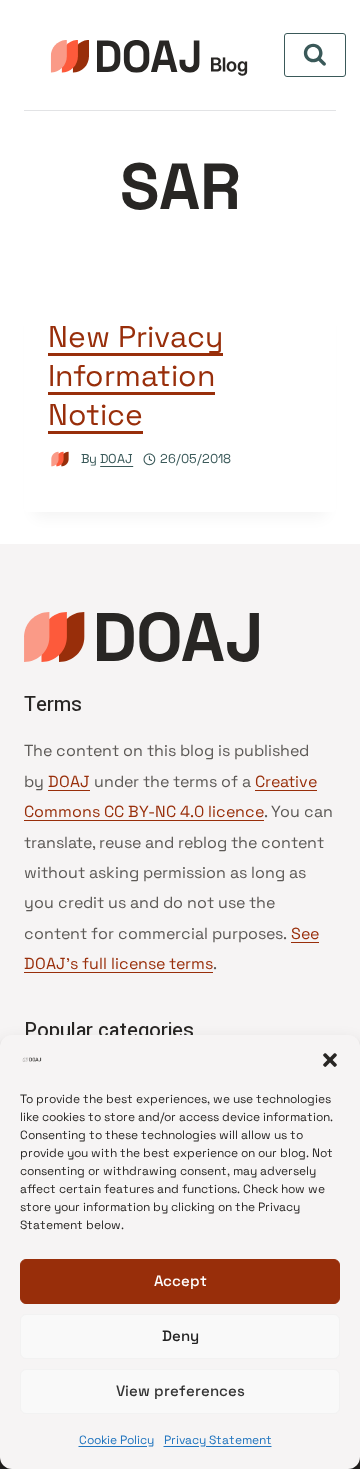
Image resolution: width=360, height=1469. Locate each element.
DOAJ (116, 458)
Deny (180, 1335)
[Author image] (60, 459)
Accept (180, 1280)
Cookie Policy (116, 1440)
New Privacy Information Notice (135, 375)
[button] (330, 1060)
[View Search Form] (315, 55)
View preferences (180, 1390)
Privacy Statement (218, 1440)
